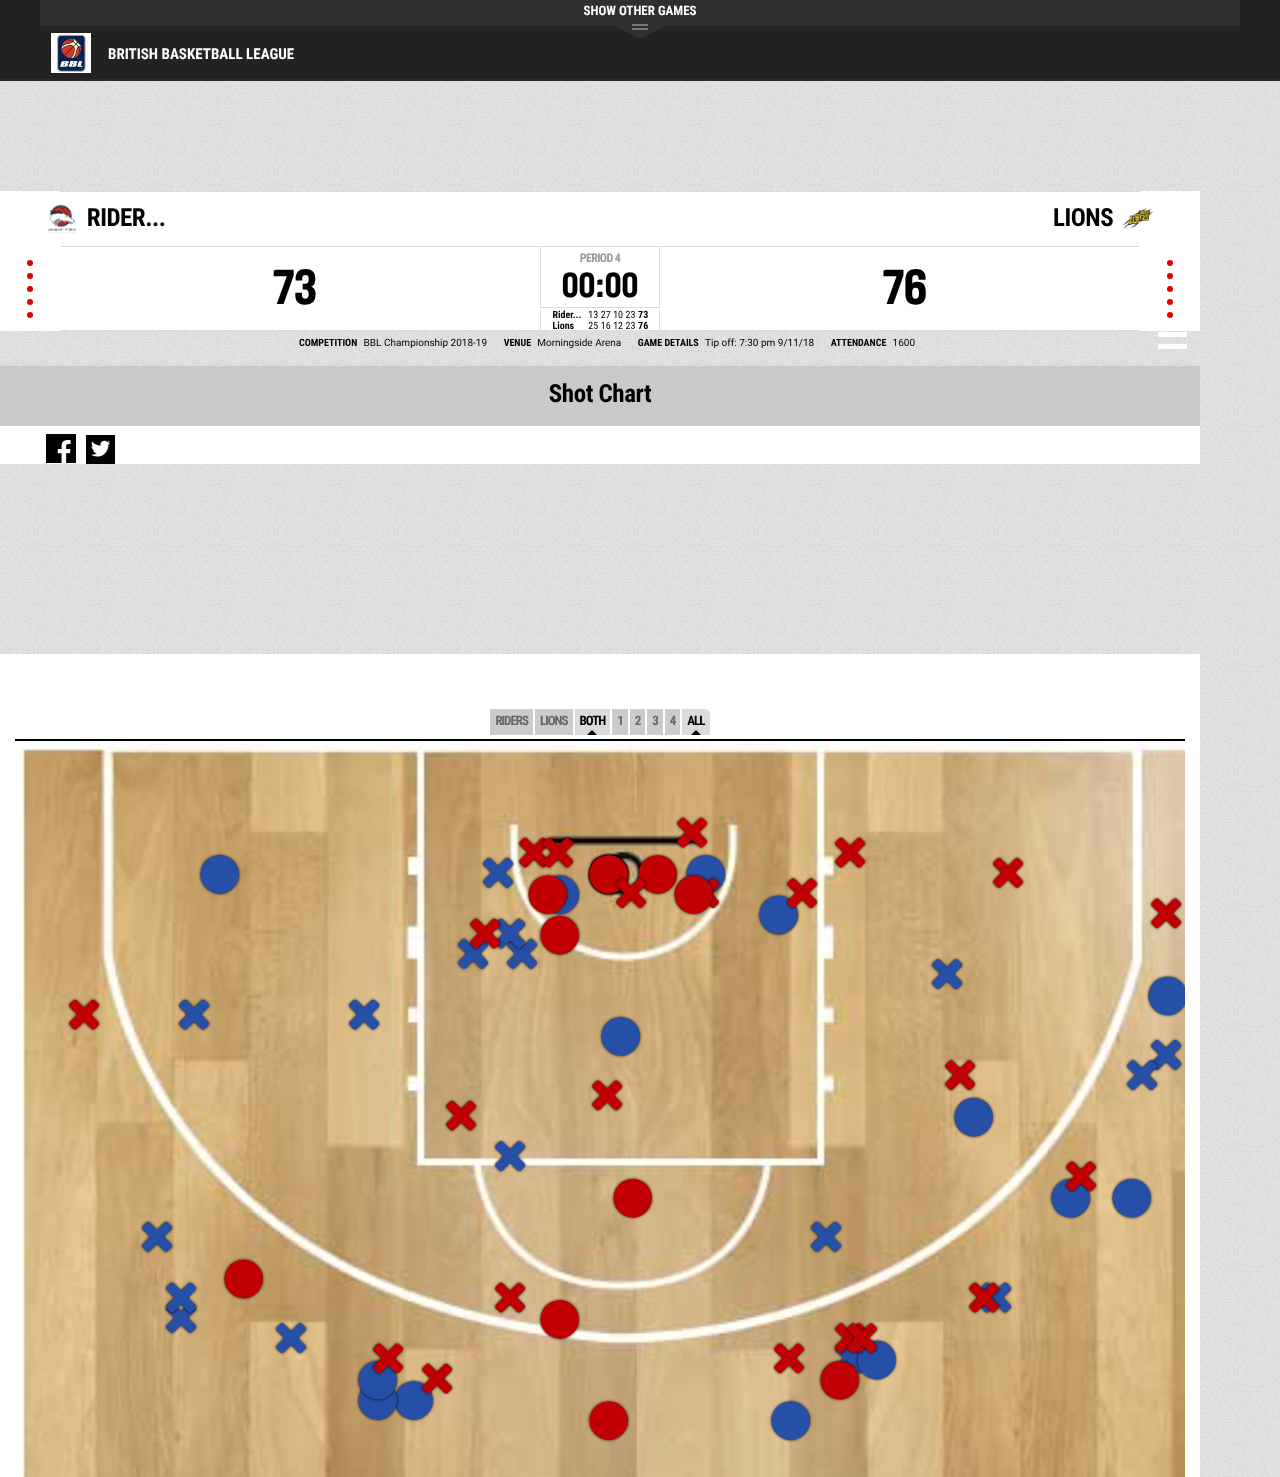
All (695, 721)
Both (593, 721)
